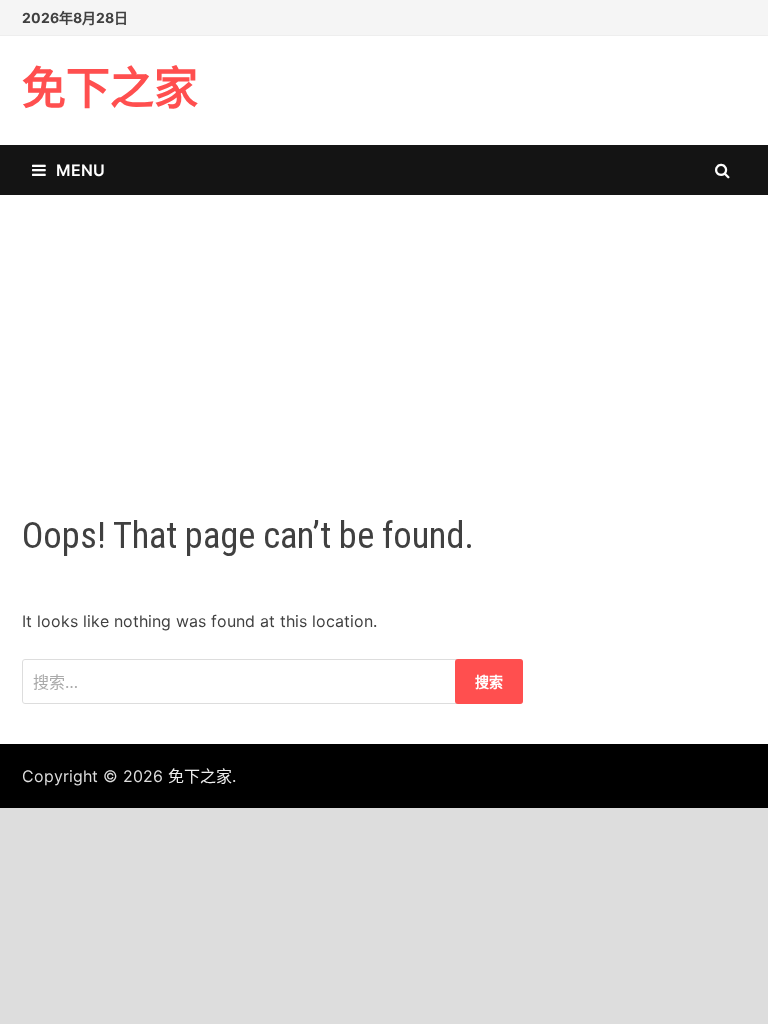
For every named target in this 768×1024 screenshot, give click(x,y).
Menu (80, 170)
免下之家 (110, 89)
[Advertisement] (384, 335)
